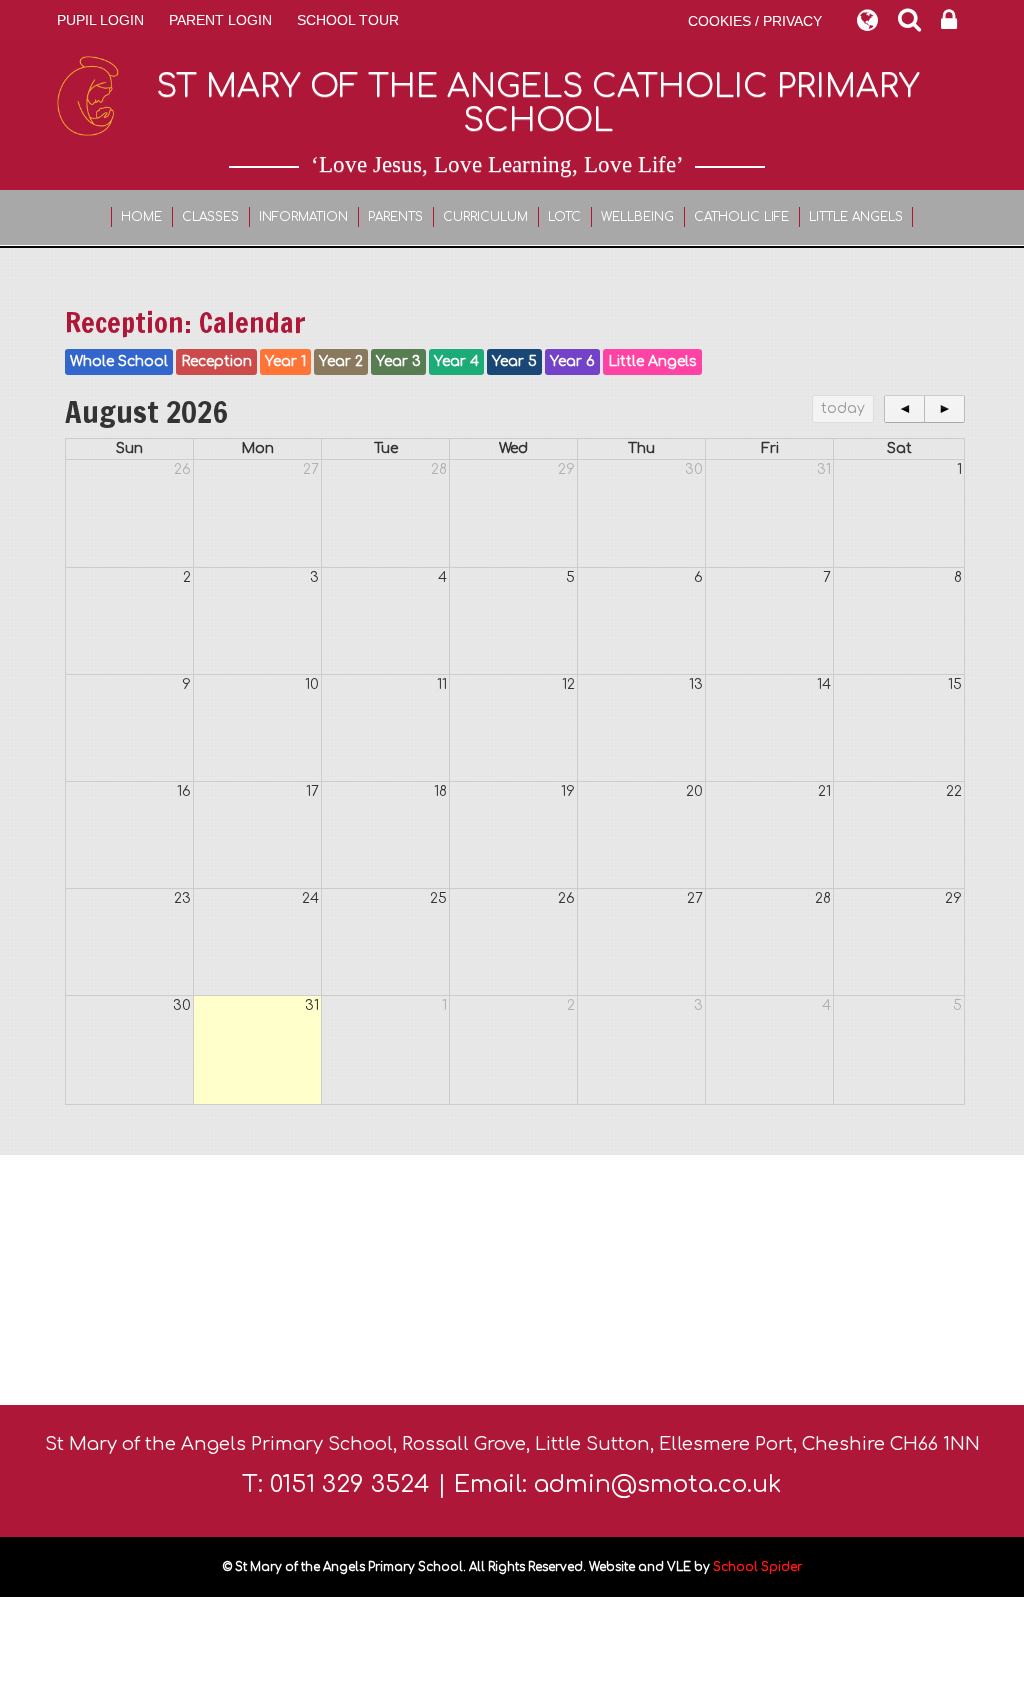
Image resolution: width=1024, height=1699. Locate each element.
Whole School (119, 361)
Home (141, 217)
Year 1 (285, 361)
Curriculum (485, 217)
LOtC (564, 217)
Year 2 (341, 361)
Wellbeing (637, 217)
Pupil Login (100, 20)
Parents (395, 217)
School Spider (757, 1567)
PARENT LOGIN (220, 20)
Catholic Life (741, 217)
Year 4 (456, 361)
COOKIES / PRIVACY (755, 21)
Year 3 (398, 361)
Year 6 (572, 361)
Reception (216, 361)
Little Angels (856, 217)
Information (303, 217)
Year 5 (514, 361)
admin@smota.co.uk (658, 1484)
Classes (210, 217)
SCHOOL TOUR (348, 20)
